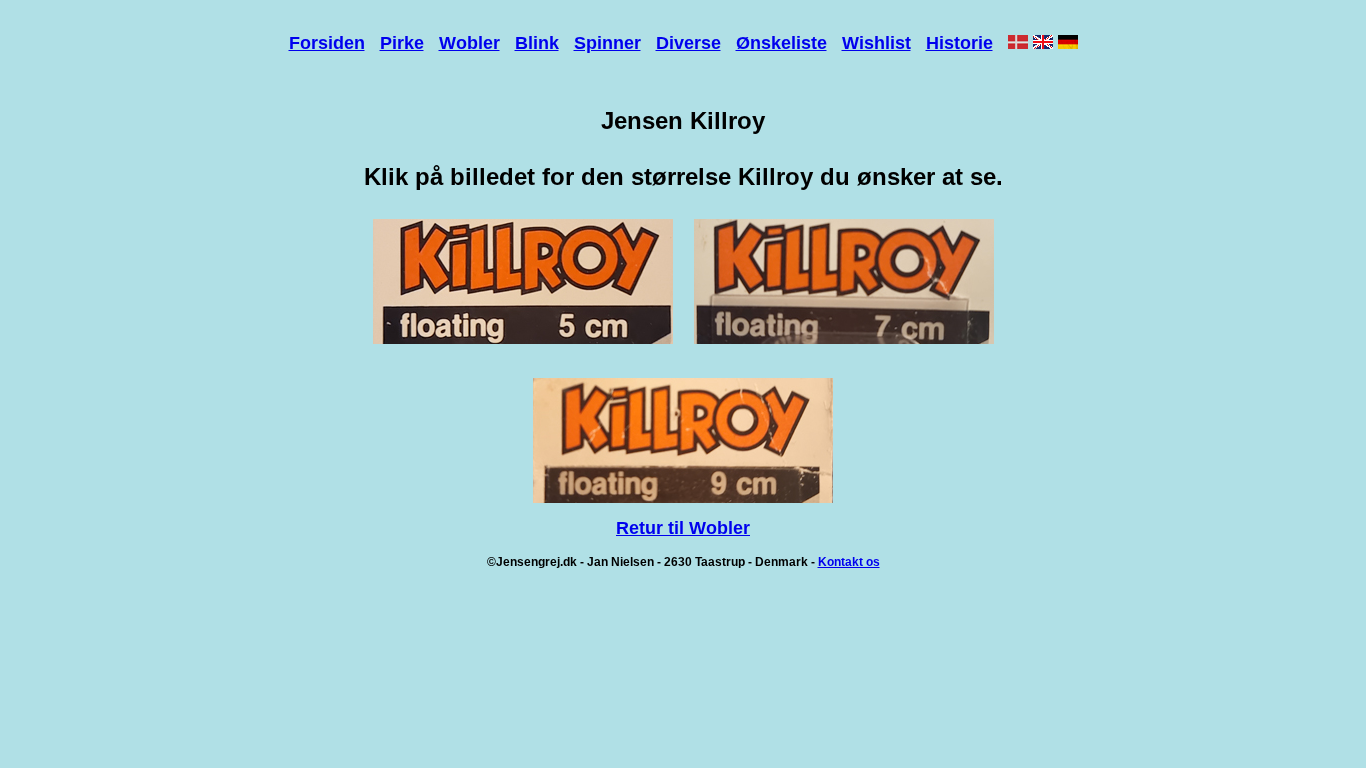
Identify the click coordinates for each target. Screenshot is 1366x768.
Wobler (469, 43)
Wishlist (876, 43)
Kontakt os (849, 562)
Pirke (402, 43)
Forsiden (327, 43)
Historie (959, 43)
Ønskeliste (781, 43)
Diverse (688, 43)
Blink (537, 43)
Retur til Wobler (683, 528)
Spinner (607, 43)
